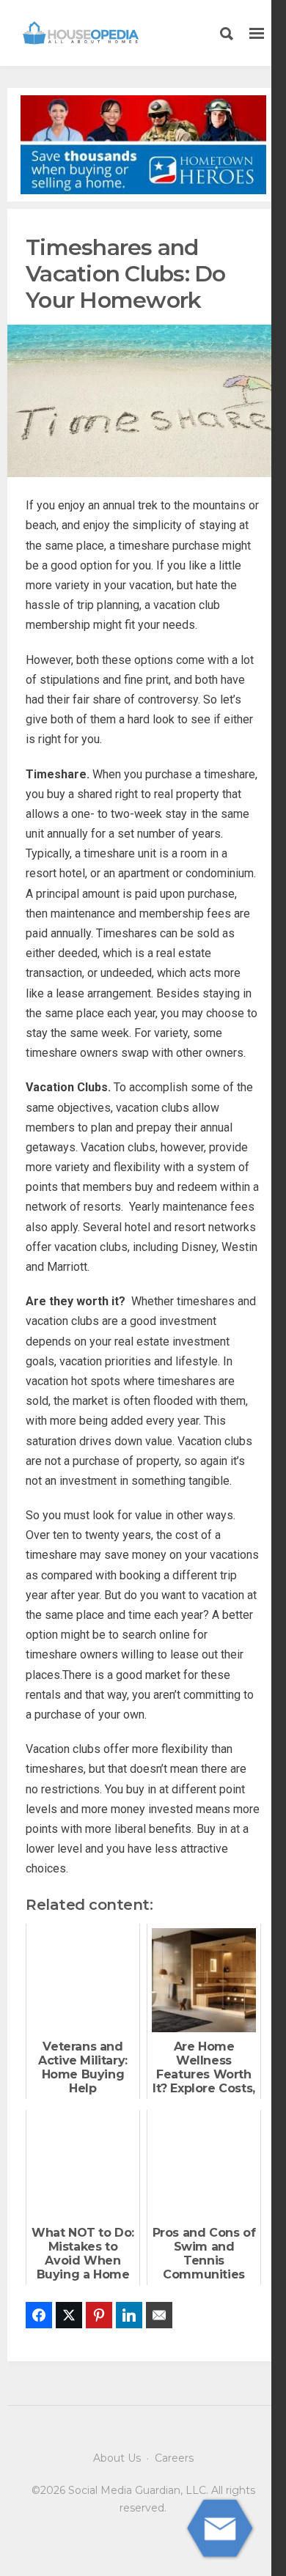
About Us (117, 2458)
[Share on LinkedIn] (129, 2315)
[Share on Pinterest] (99, 2315)
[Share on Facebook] (39, 2315)
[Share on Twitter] (69, 2315)
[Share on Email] (159, 2315)
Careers (174, 2458)
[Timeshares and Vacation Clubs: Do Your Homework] (143, 400)
